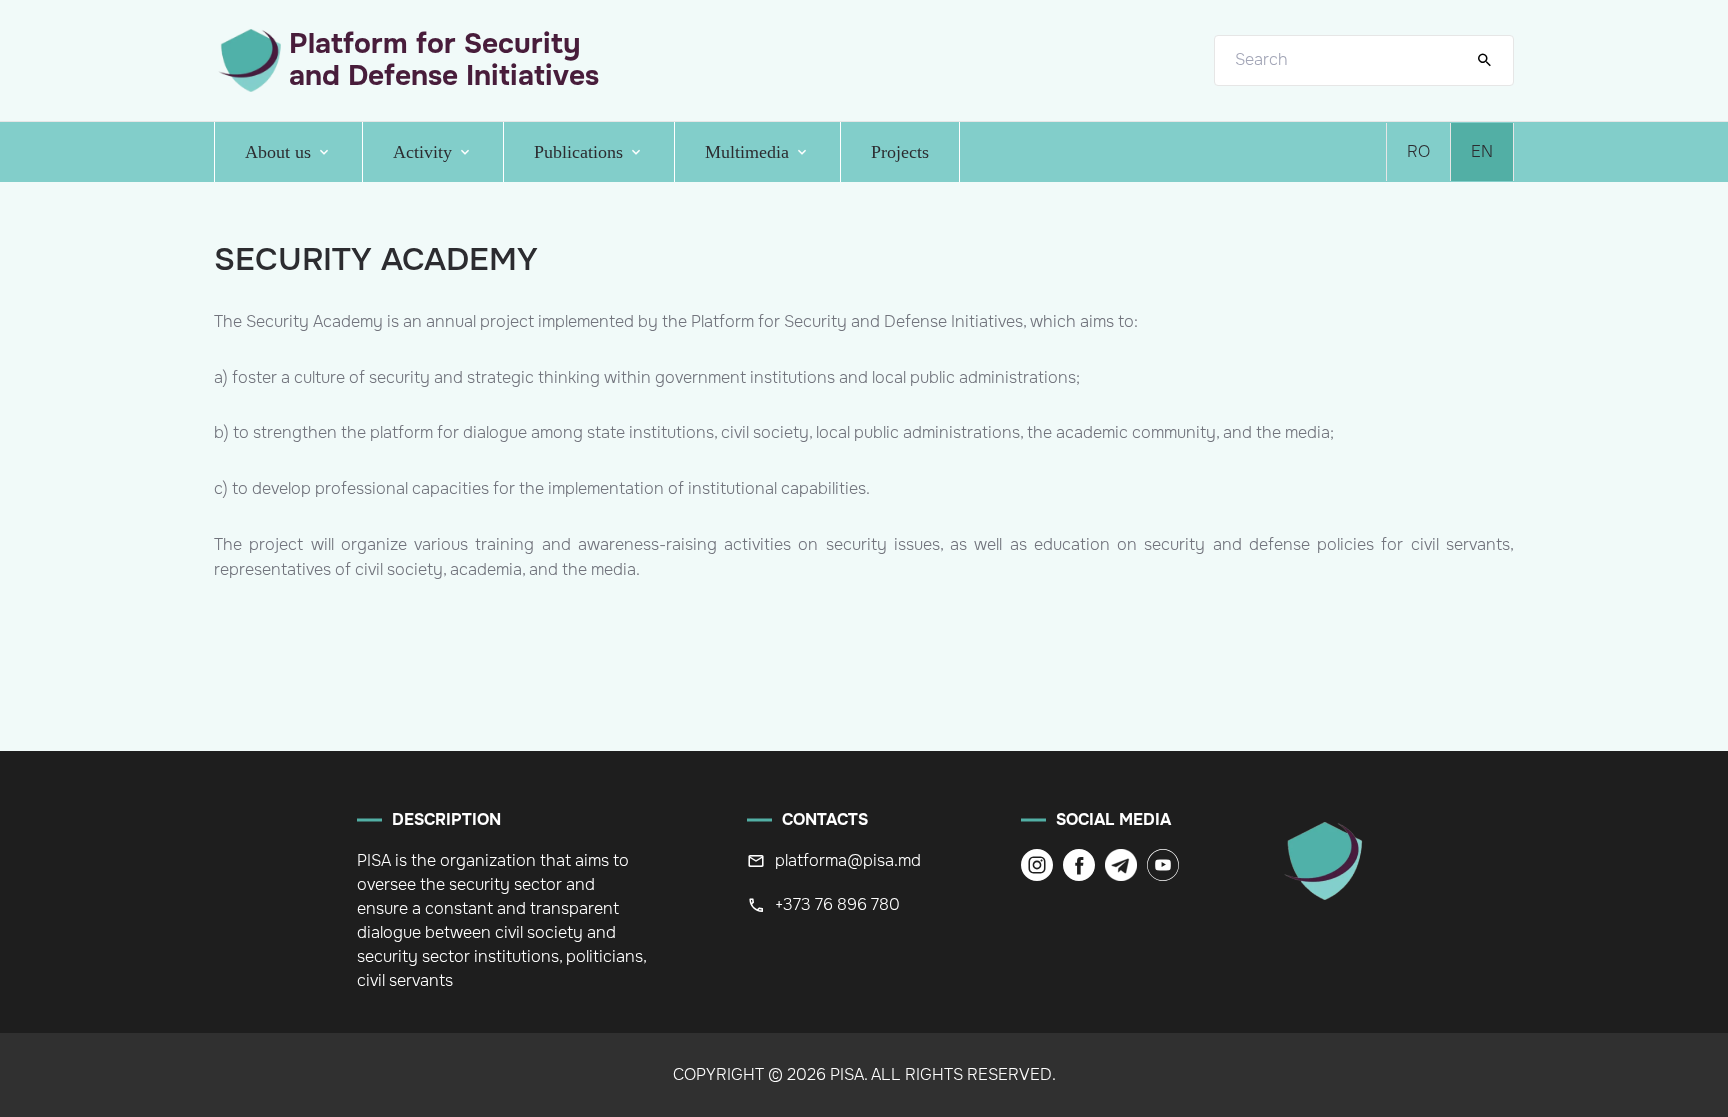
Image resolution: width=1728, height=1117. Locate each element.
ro (1418, 151)
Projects (900, 152)
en (1482, 151)
